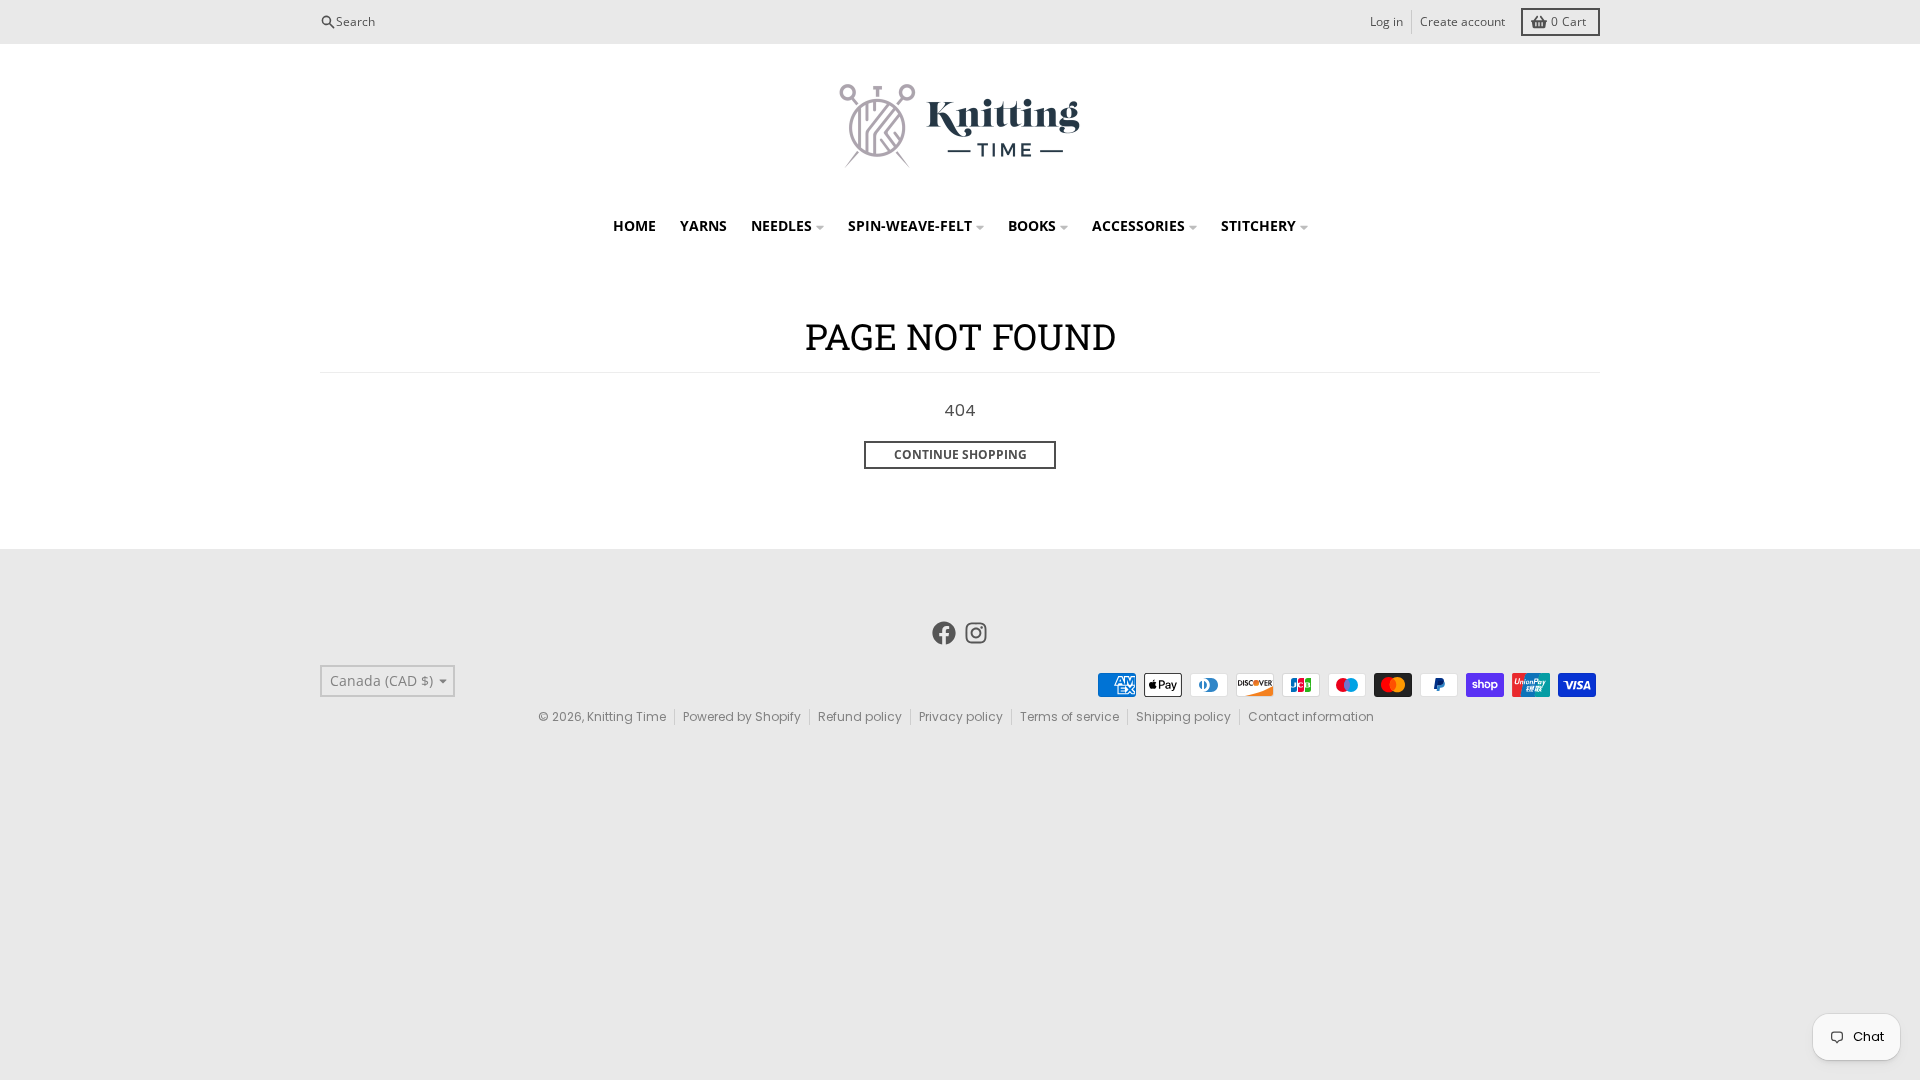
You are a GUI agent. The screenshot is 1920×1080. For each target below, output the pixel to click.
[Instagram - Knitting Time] (976, 633)
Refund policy (860, 716)
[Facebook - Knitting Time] (944, 633)
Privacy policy (961, 716)
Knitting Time (626, 716)
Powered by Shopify (742, 716)
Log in (1386, 21)
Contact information (1311, 716)
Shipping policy (1183, 716)
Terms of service (1069, 716)
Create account (1462, 21)
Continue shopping (960, 454)
